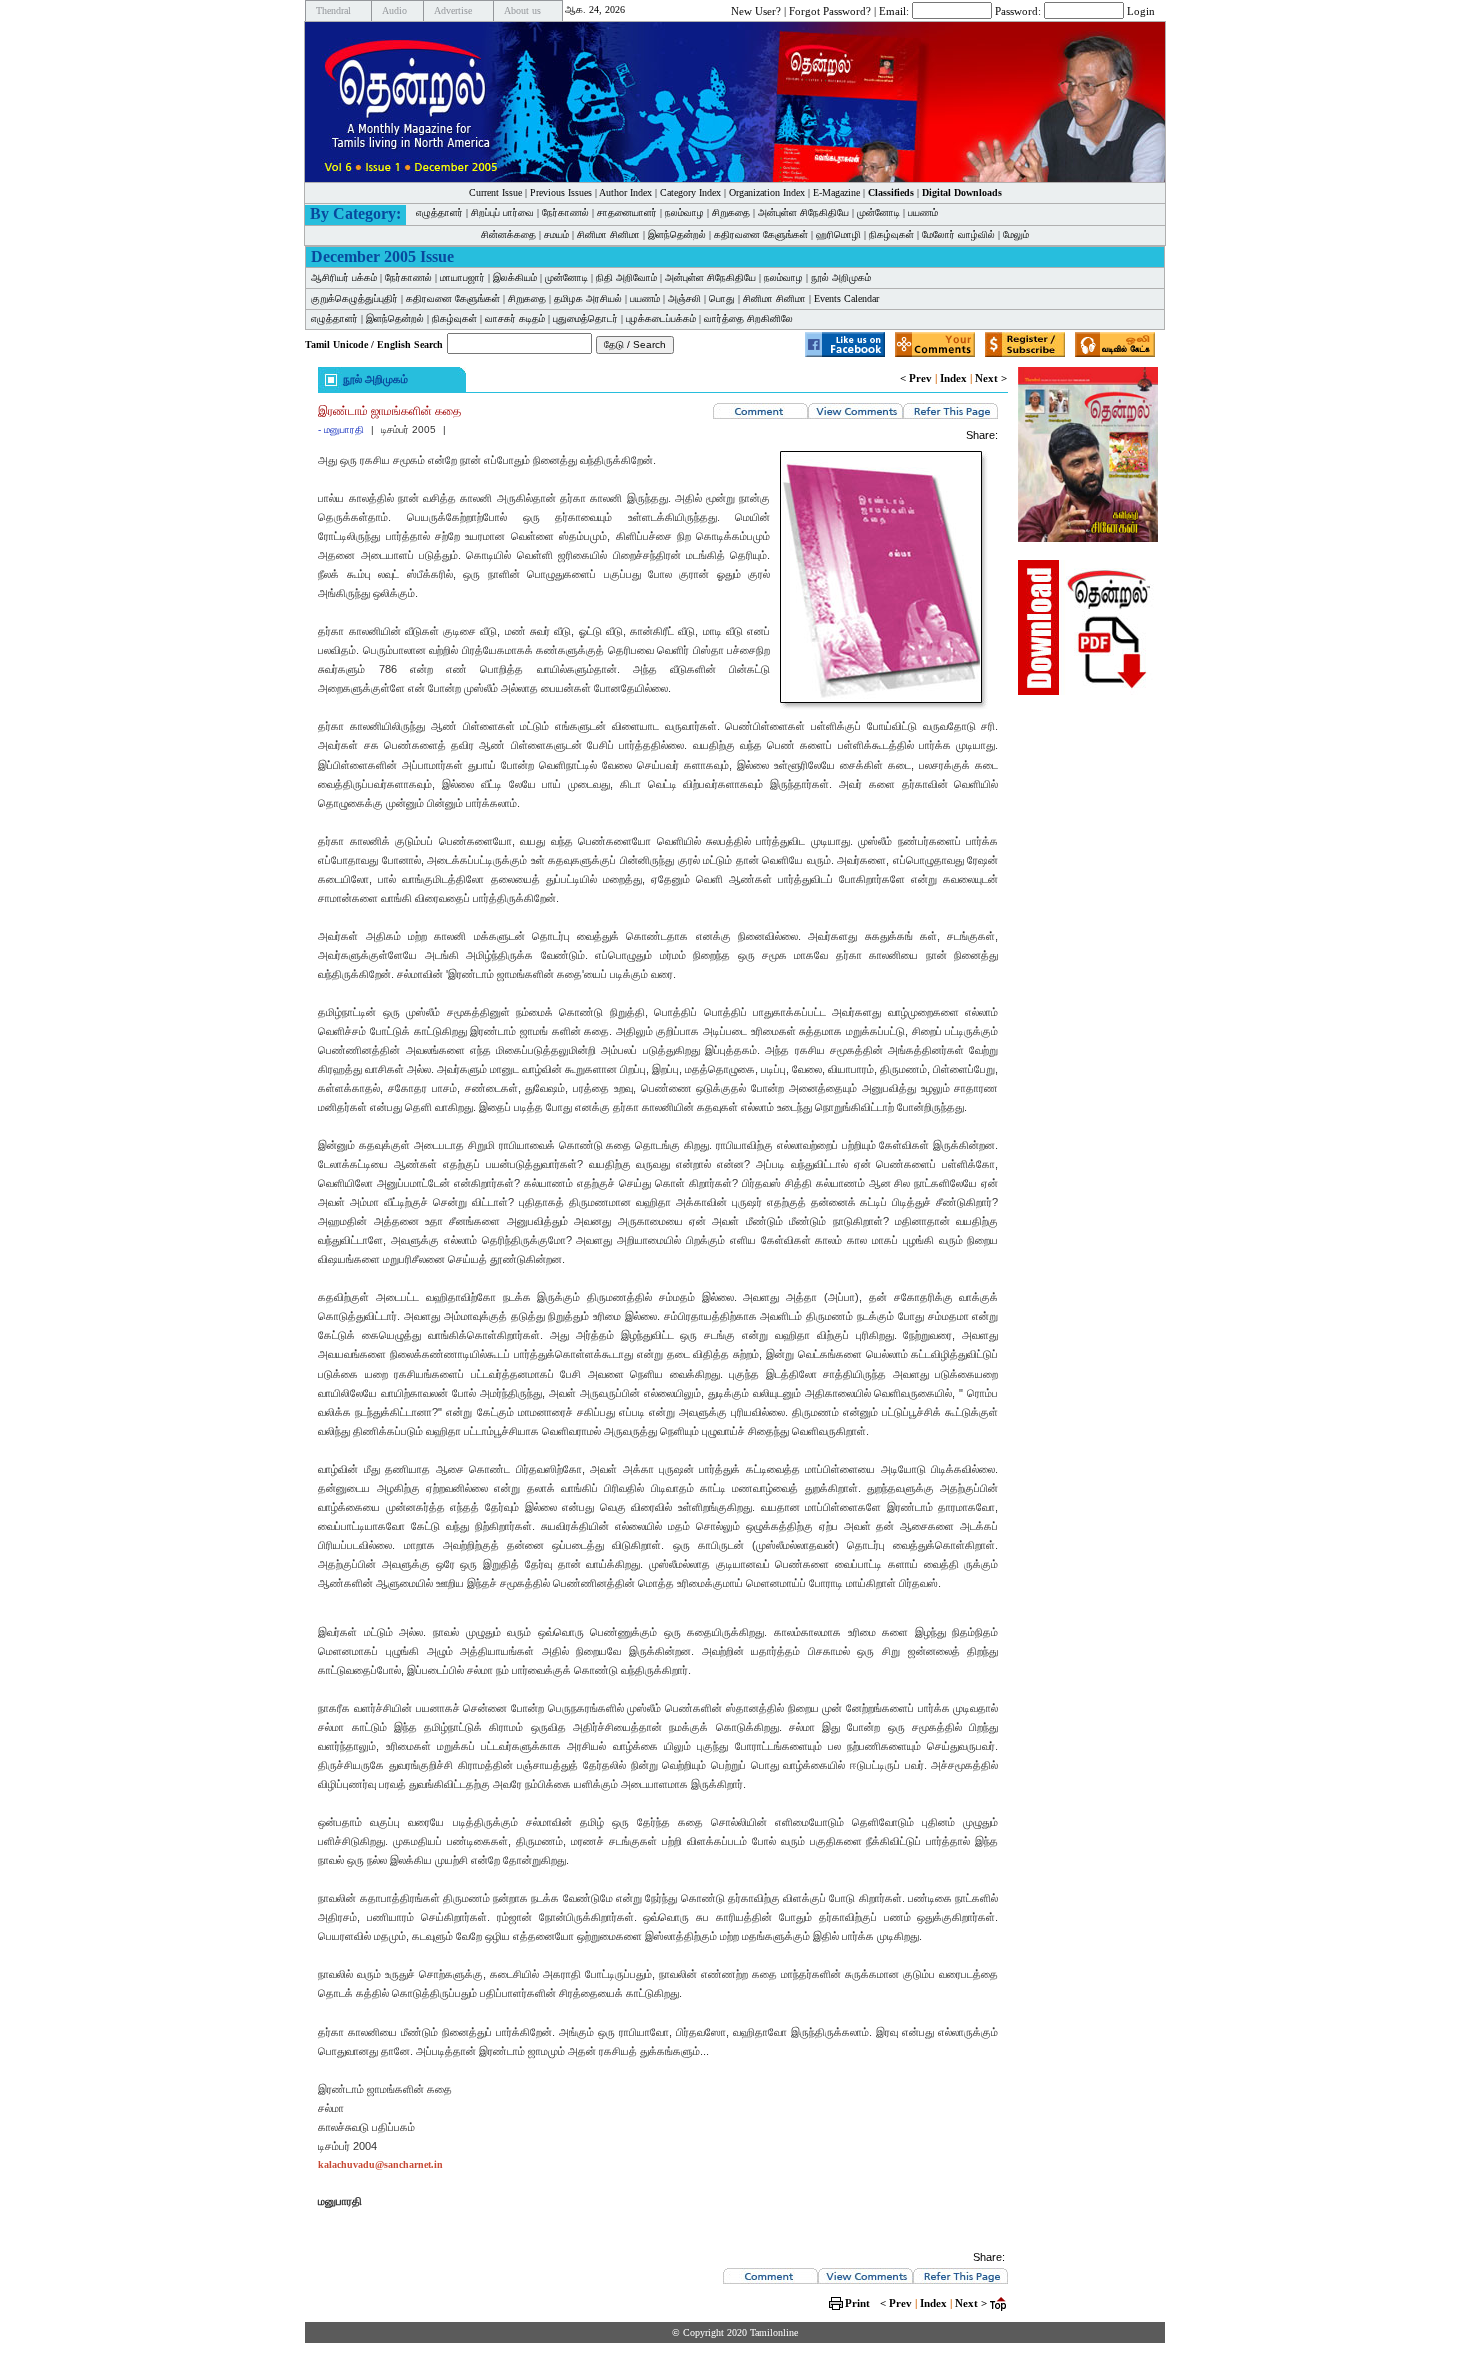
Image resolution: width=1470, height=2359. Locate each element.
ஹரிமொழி (838, 234)
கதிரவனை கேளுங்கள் (761, 234)
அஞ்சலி (684, 298)
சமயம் (556, 234)
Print (857, 2303)
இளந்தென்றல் (677, 234)
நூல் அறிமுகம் (841, 277)
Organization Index (767, 192)
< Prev (916, 378)
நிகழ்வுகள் (891, 234)
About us (522, 10)
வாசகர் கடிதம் (515, 318)
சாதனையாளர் (627, 212)
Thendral (333, 10)
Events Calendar (846, 298)
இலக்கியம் (515, 277)
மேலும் (1016, 234)
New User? (756, 10)
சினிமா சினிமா (608, 234)
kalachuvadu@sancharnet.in (380, 2164)
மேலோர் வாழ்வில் (958, 234)
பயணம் (923, 212)
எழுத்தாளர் (439, 212)
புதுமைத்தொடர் (585, 318)
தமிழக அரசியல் (588, 298)
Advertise (453, 10)
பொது (722, 298)
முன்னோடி (878, 212)
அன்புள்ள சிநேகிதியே (803, 212)
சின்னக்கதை (508, 234)
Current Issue (495, 192)
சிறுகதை (731, 212)
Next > (991, 378)
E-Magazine (836, 192)
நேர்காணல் (565, 212)
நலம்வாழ (684, 212)
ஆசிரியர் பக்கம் (344, 277)
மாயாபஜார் (462, 277)
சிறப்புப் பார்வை (502, 212)
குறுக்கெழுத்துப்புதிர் (354, 298)
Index (953, 378)
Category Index (690, 192)
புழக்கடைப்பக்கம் (661, 318)
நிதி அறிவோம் (626, 277)
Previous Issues (561, 192)
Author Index (625, 192)
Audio (394, 10)
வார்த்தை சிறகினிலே (748, 318)
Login (1141, 10)
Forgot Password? (830, 10)
